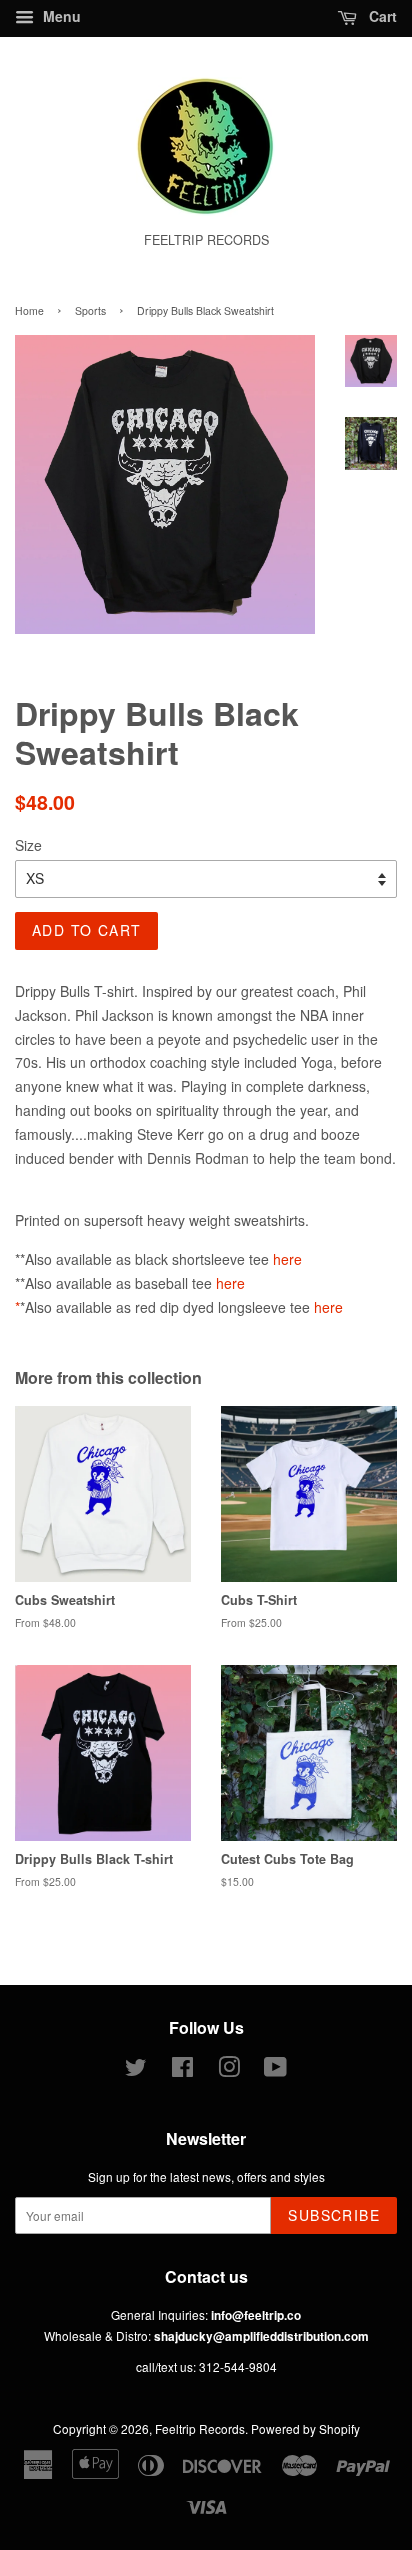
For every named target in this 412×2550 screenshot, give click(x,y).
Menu (60, 16)
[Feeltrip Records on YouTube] (275, 2070)
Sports (90, 310)
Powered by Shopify (305, 2428)
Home (29, 310)
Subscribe (334, 2215)
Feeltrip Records (200, 2428)
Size (28, 845)
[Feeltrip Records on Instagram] (229, 2070)
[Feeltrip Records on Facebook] (182, 2070)
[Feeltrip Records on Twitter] (136, 2070)
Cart (381, 16)
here (287, 1259)
